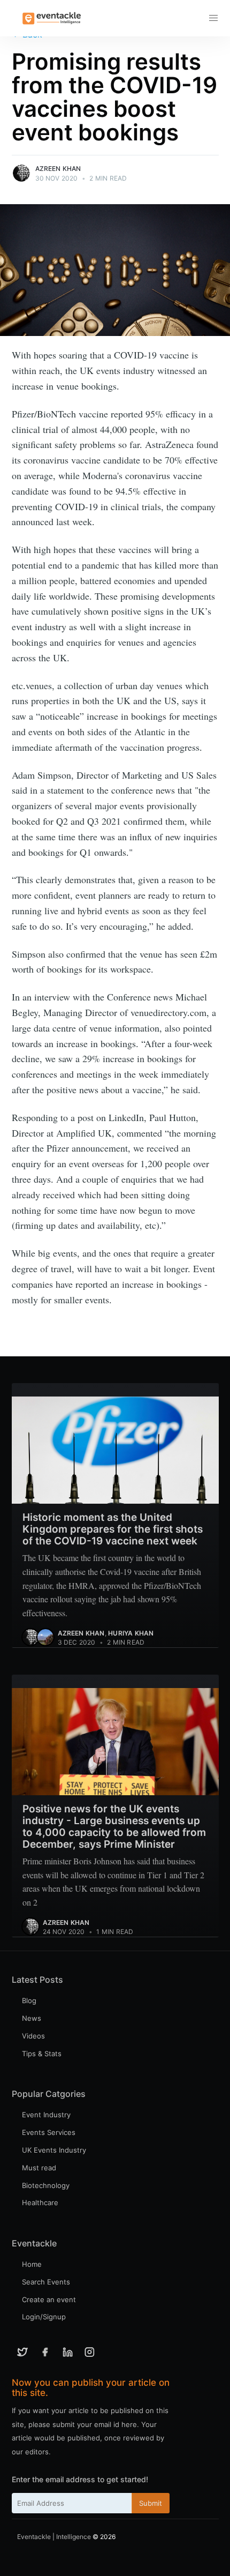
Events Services (49, 2132)
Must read (39, 2168)
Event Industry (46, 2115)
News (32, 2018)
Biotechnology (46, 2185)
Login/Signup (44, 2317)
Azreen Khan (58, 169)
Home (32, 2264)
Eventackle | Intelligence (54, 2537)
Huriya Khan (131, 1633)
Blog (29, 2000)
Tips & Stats (42, 2054)
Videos (33, 2036)
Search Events (46, 2282)
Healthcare (40, 2202)
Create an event (49, 2299)
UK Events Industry (54, 2150)
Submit (151, 2503)
